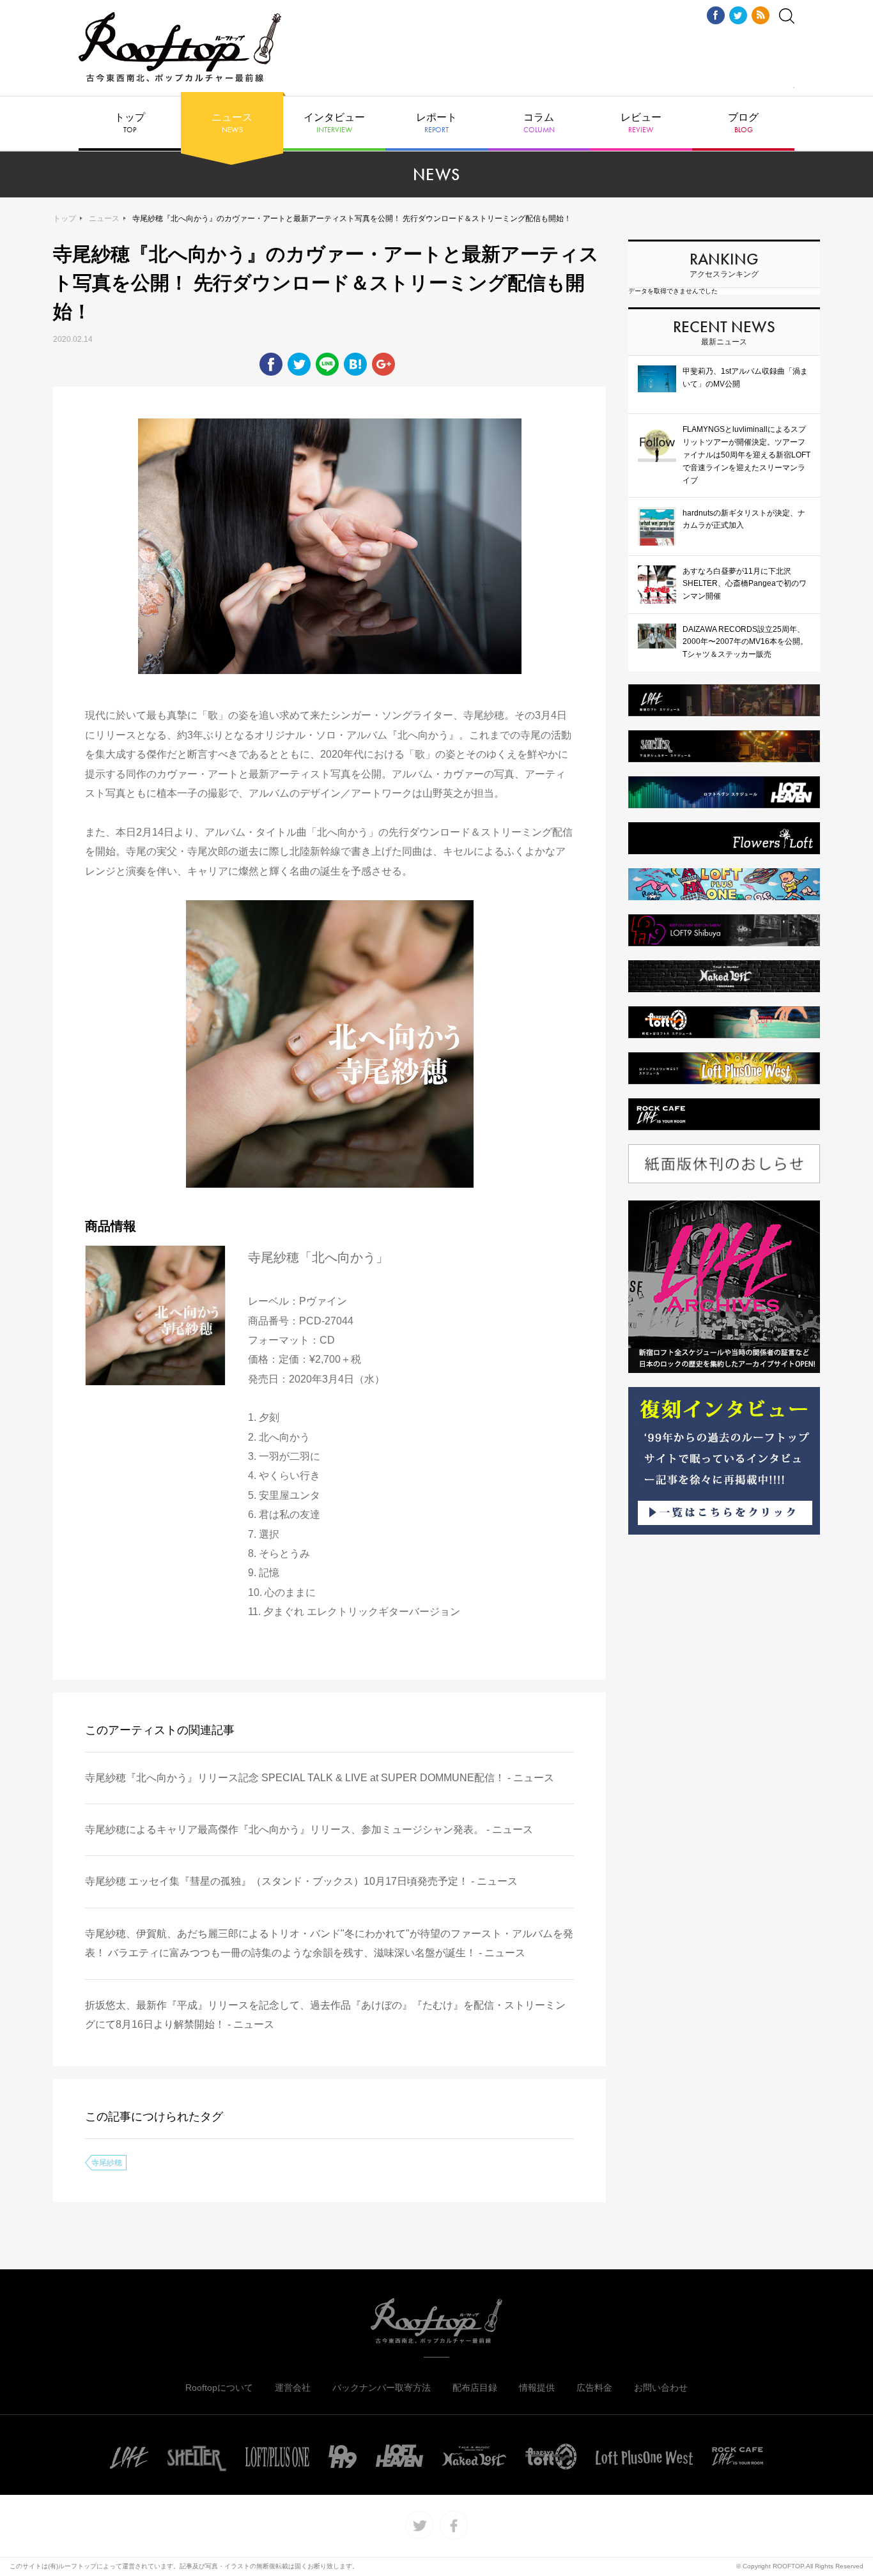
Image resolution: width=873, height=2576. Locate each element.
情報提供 (537, 2388)
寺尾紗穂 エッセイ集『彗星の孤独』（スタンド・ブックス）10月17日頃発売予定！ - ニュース (301, 1881)
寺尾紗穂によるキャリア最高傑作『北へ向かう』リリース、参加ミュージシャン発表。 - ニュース (309, 1829)
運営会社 (293, 2388)
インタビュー (334, 123)
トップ (130, 123)
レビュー (641, 123)
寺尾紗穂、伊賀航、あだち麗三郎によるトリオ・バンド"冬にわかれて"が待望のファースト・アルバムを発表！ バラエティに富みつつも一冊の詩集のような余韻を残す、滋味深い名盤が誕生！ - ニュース (329, 1943)
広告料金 (594, 2388)
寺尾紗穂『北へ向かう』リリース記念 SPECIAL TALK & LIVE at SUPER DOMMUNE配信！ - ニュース (320, 1778)
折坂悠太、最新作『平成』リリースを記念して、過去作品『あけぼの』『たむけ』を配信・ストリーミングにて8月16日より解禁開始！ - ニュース (325, 2015)
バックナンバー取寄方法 (382, 2388)
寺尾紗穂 (107, 2163)
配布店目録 (475, 2388)
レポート (436, 123)
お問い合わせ (661, 2388)
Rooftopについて (219, 2388)
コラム (539, 123)
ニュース (232, 123)
